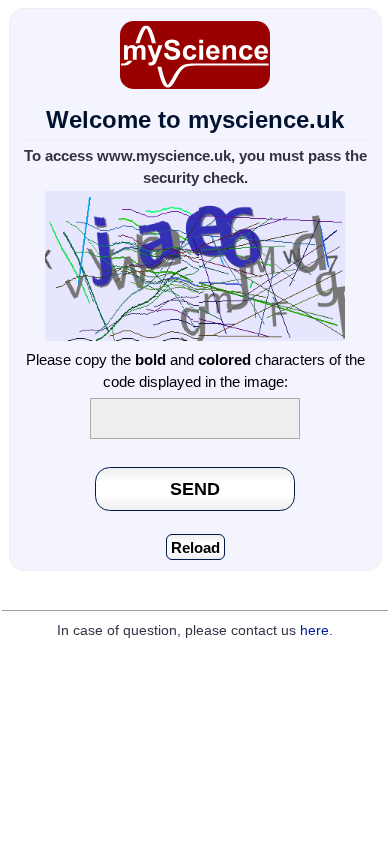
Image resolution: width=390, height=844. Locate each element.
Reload (195, 547)
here (314, 630)
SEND (195, 488)
